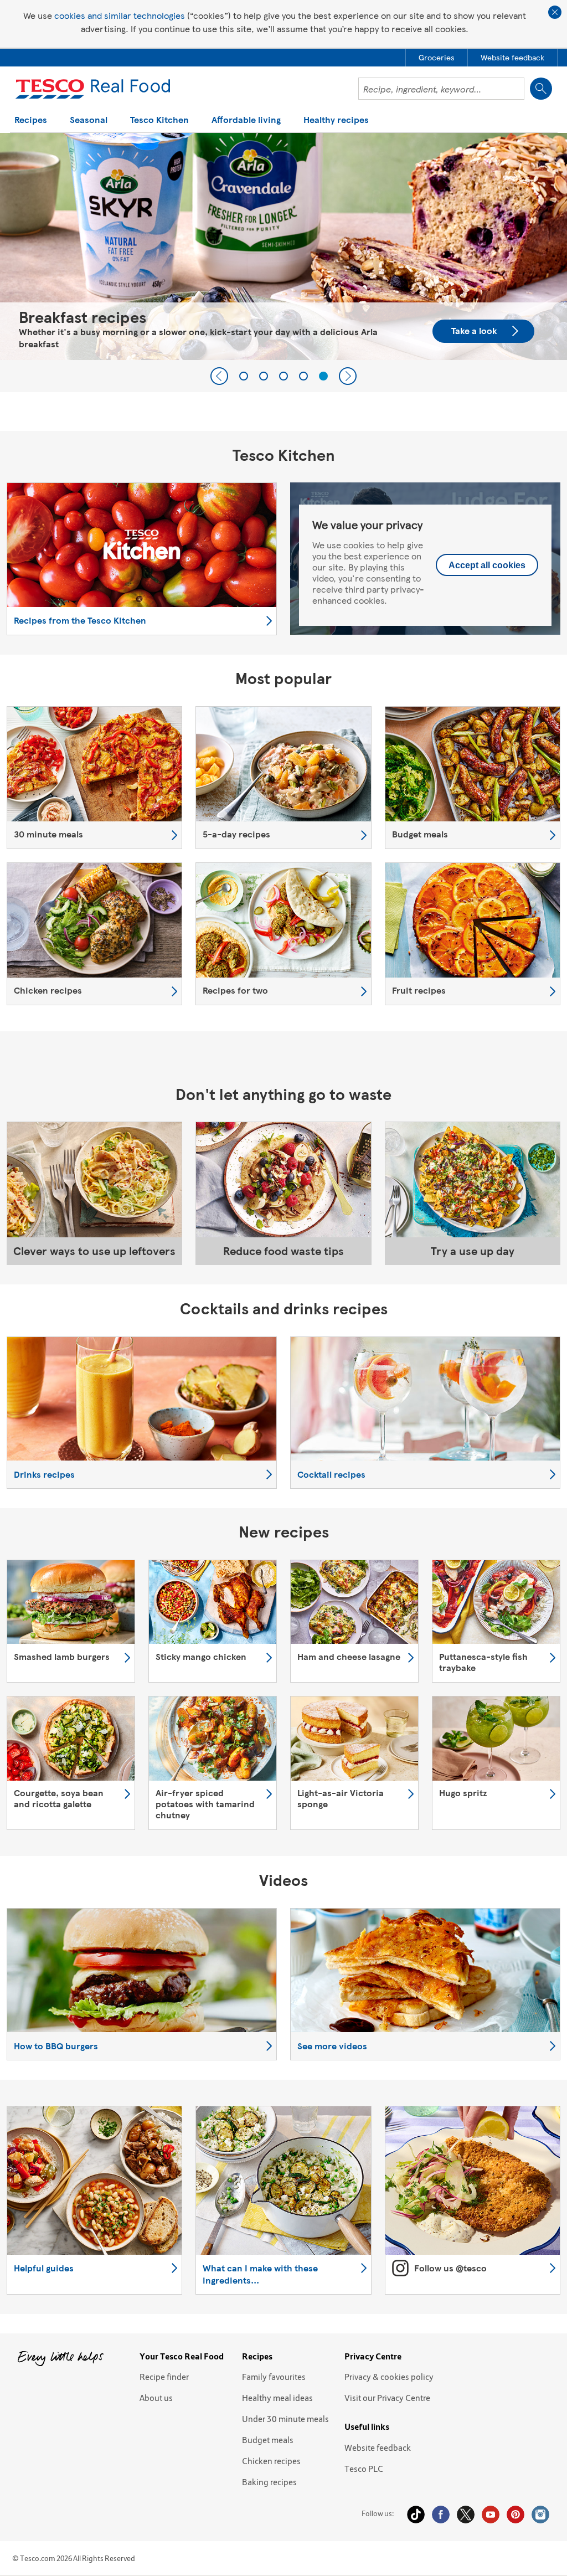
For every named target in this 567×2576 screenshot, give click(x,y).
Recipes (31, 120)
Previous (219, 376)
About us (156, 2398)
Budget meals (268, 2440)
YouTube (491, 2515)
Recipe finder (164, 2377)
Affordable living (246, 120)
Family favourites (274, 2377)
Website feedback (378, 2448)
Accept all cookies (487, 565)
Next (348, 376)
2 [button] (264, 376)
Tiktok (416, 2515)
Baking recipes (269, 2482)
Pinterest (516, 2515)
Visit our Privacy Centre (387, 2398)
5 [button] (323, 376)
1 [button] (244, 376)
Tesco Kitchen (159, 120)
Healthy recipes (336, 120)
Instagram (540, 2515)
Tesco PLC (364, 2469)
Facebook (441, 2515)
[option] (283, 246)
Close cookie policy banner (555, 12)
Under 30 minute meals (285, 2419)
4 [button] (303, 376)
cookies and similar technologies (120, 15)
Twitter (466, 2515)
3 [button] (283, 376)
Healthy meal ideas (277, 2398)
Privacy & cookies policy (389, 2377)
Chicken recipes (271, 2461)
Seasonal (89, 120)
